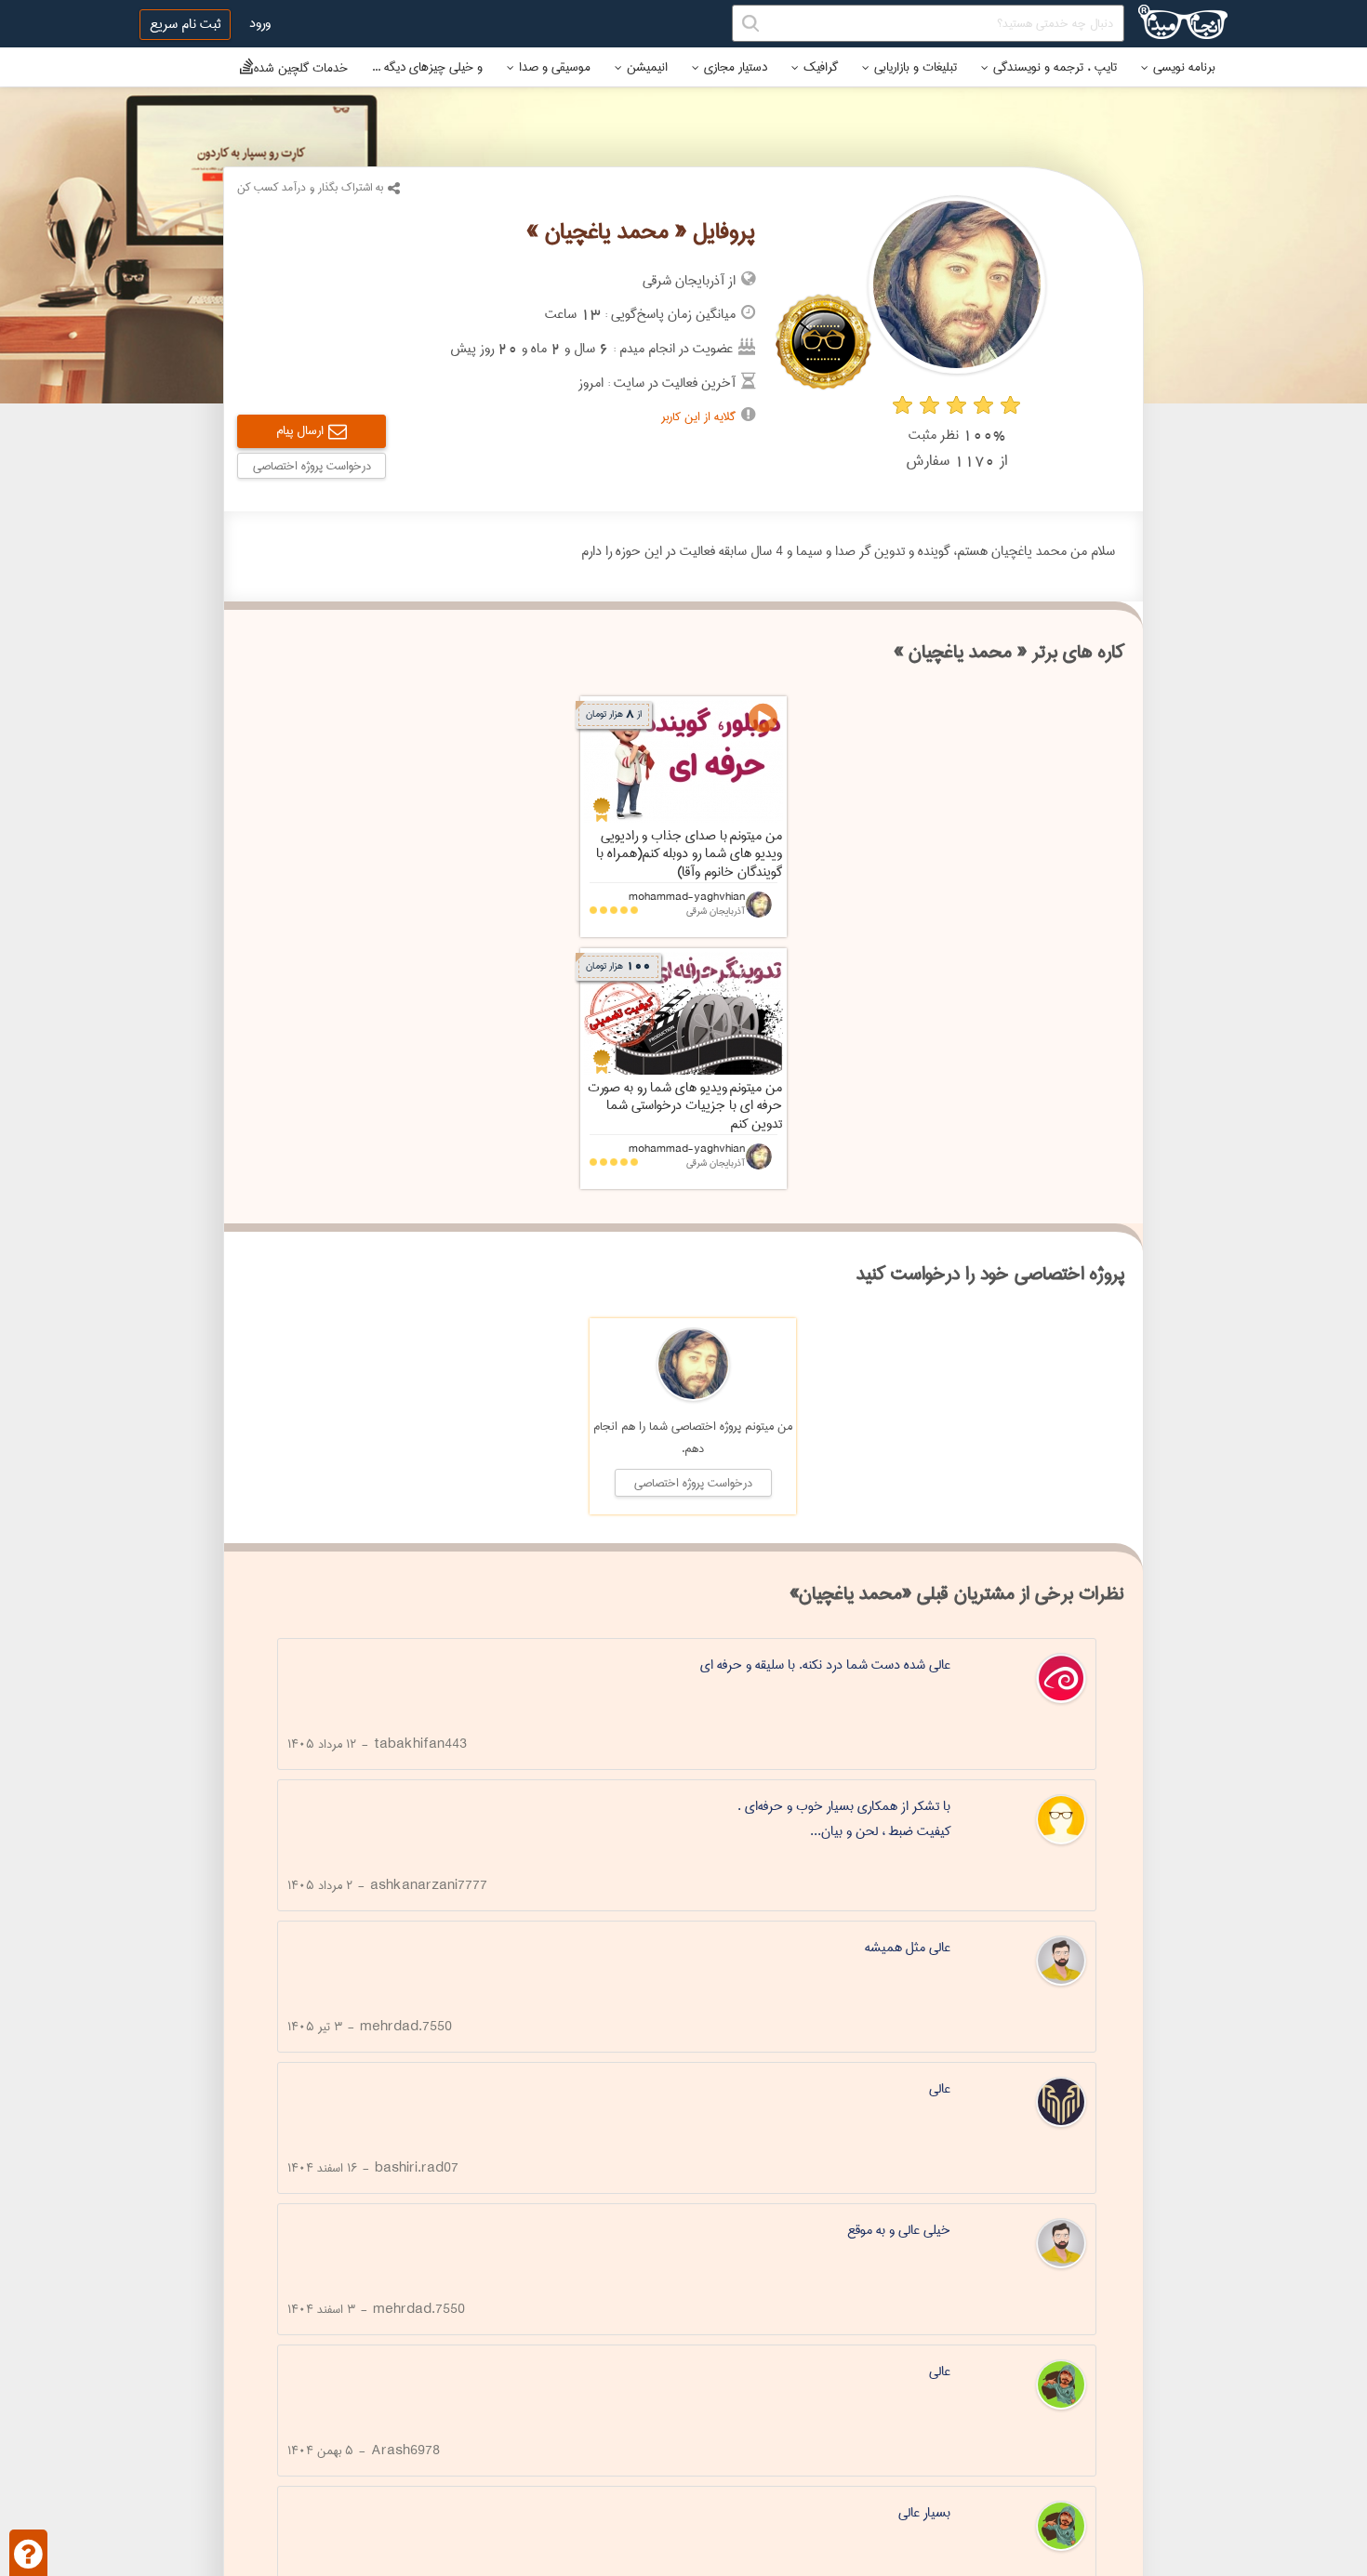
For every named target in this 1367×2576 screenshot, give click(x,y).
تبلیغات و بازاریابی (916, 67)
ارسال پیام (300, 430)
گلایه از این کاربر (698, 416)
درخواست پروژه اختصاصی (312, 466)
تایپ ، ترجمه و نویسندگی (1055, 67)
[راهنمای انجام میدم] (28, 2553)
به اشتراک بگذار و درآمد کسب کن (310, 187)
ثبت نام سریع (185, 24)
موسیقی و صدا (555, 67)
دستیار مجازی (736, 67)
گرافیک (821, 67)
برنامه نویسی (1184, 67)
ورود (260, 23)
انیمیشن (647, 67)
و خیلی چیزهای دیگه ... (427, 67)
